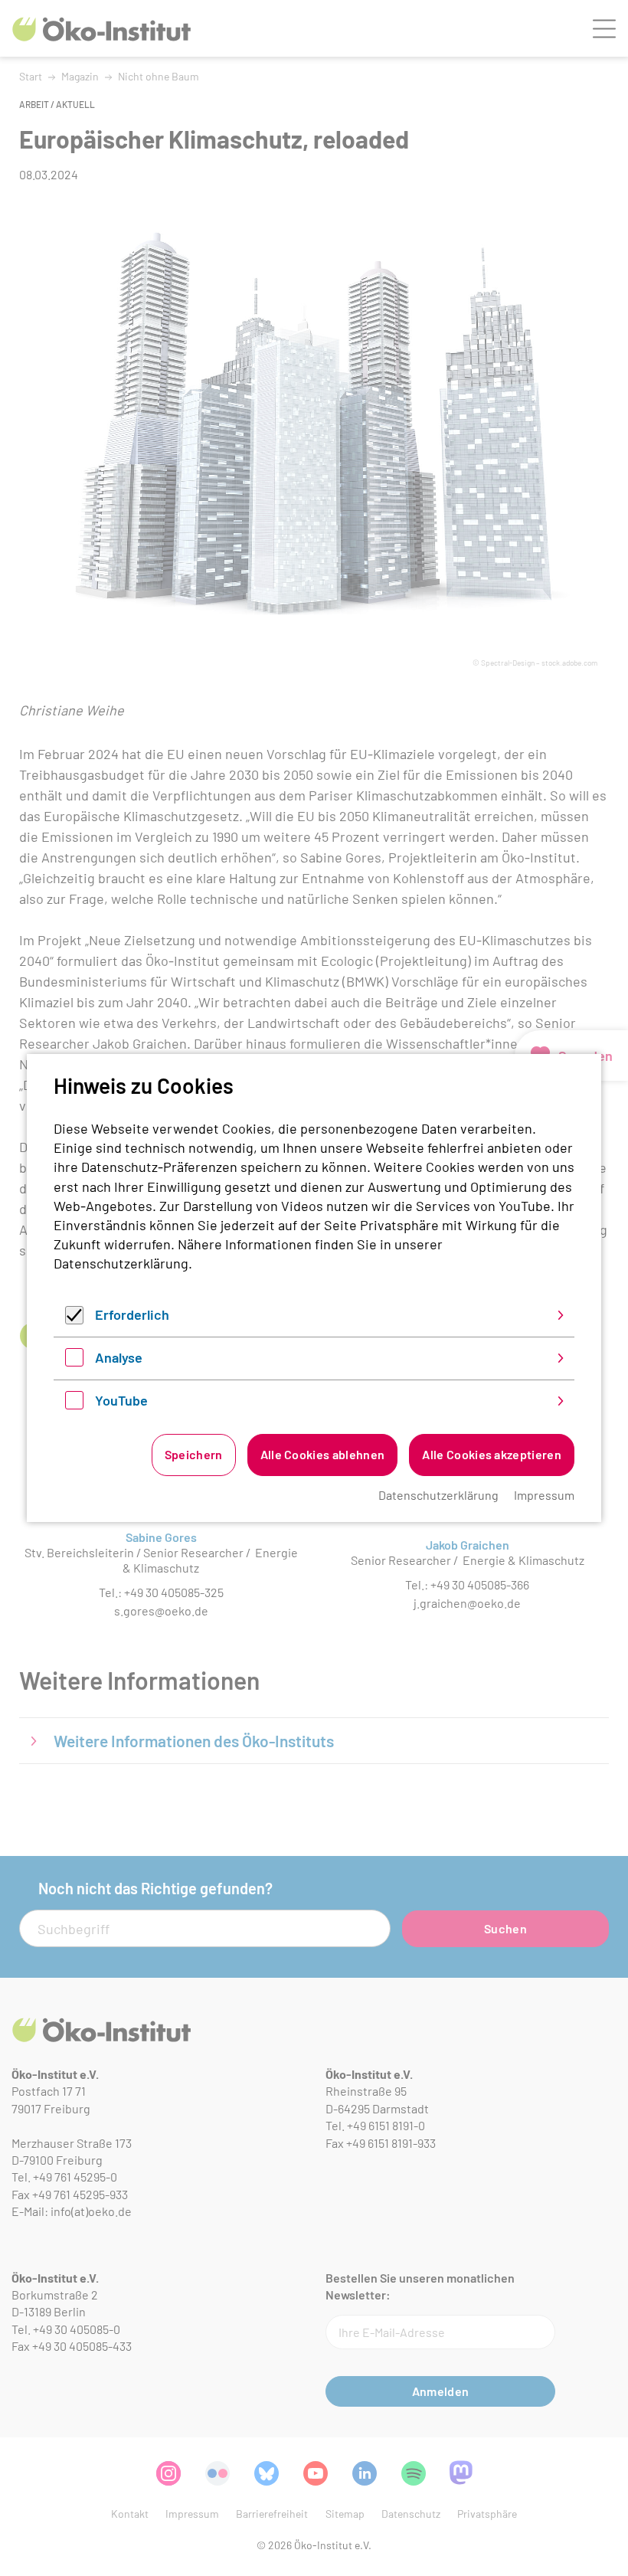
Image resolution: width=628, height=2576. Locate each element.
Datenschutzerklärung (121, 1263)
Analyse (119, 1357)
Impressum (544, 1495)
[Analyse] (74, 1361)
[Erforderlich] (74, 1319)
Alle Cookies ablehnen (323, 1454)
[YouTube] (74, 1404)
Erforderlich (132, 1314)
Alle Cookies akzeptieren (492, 1454)
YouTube (121, 1400)
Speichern (194, 1454)
